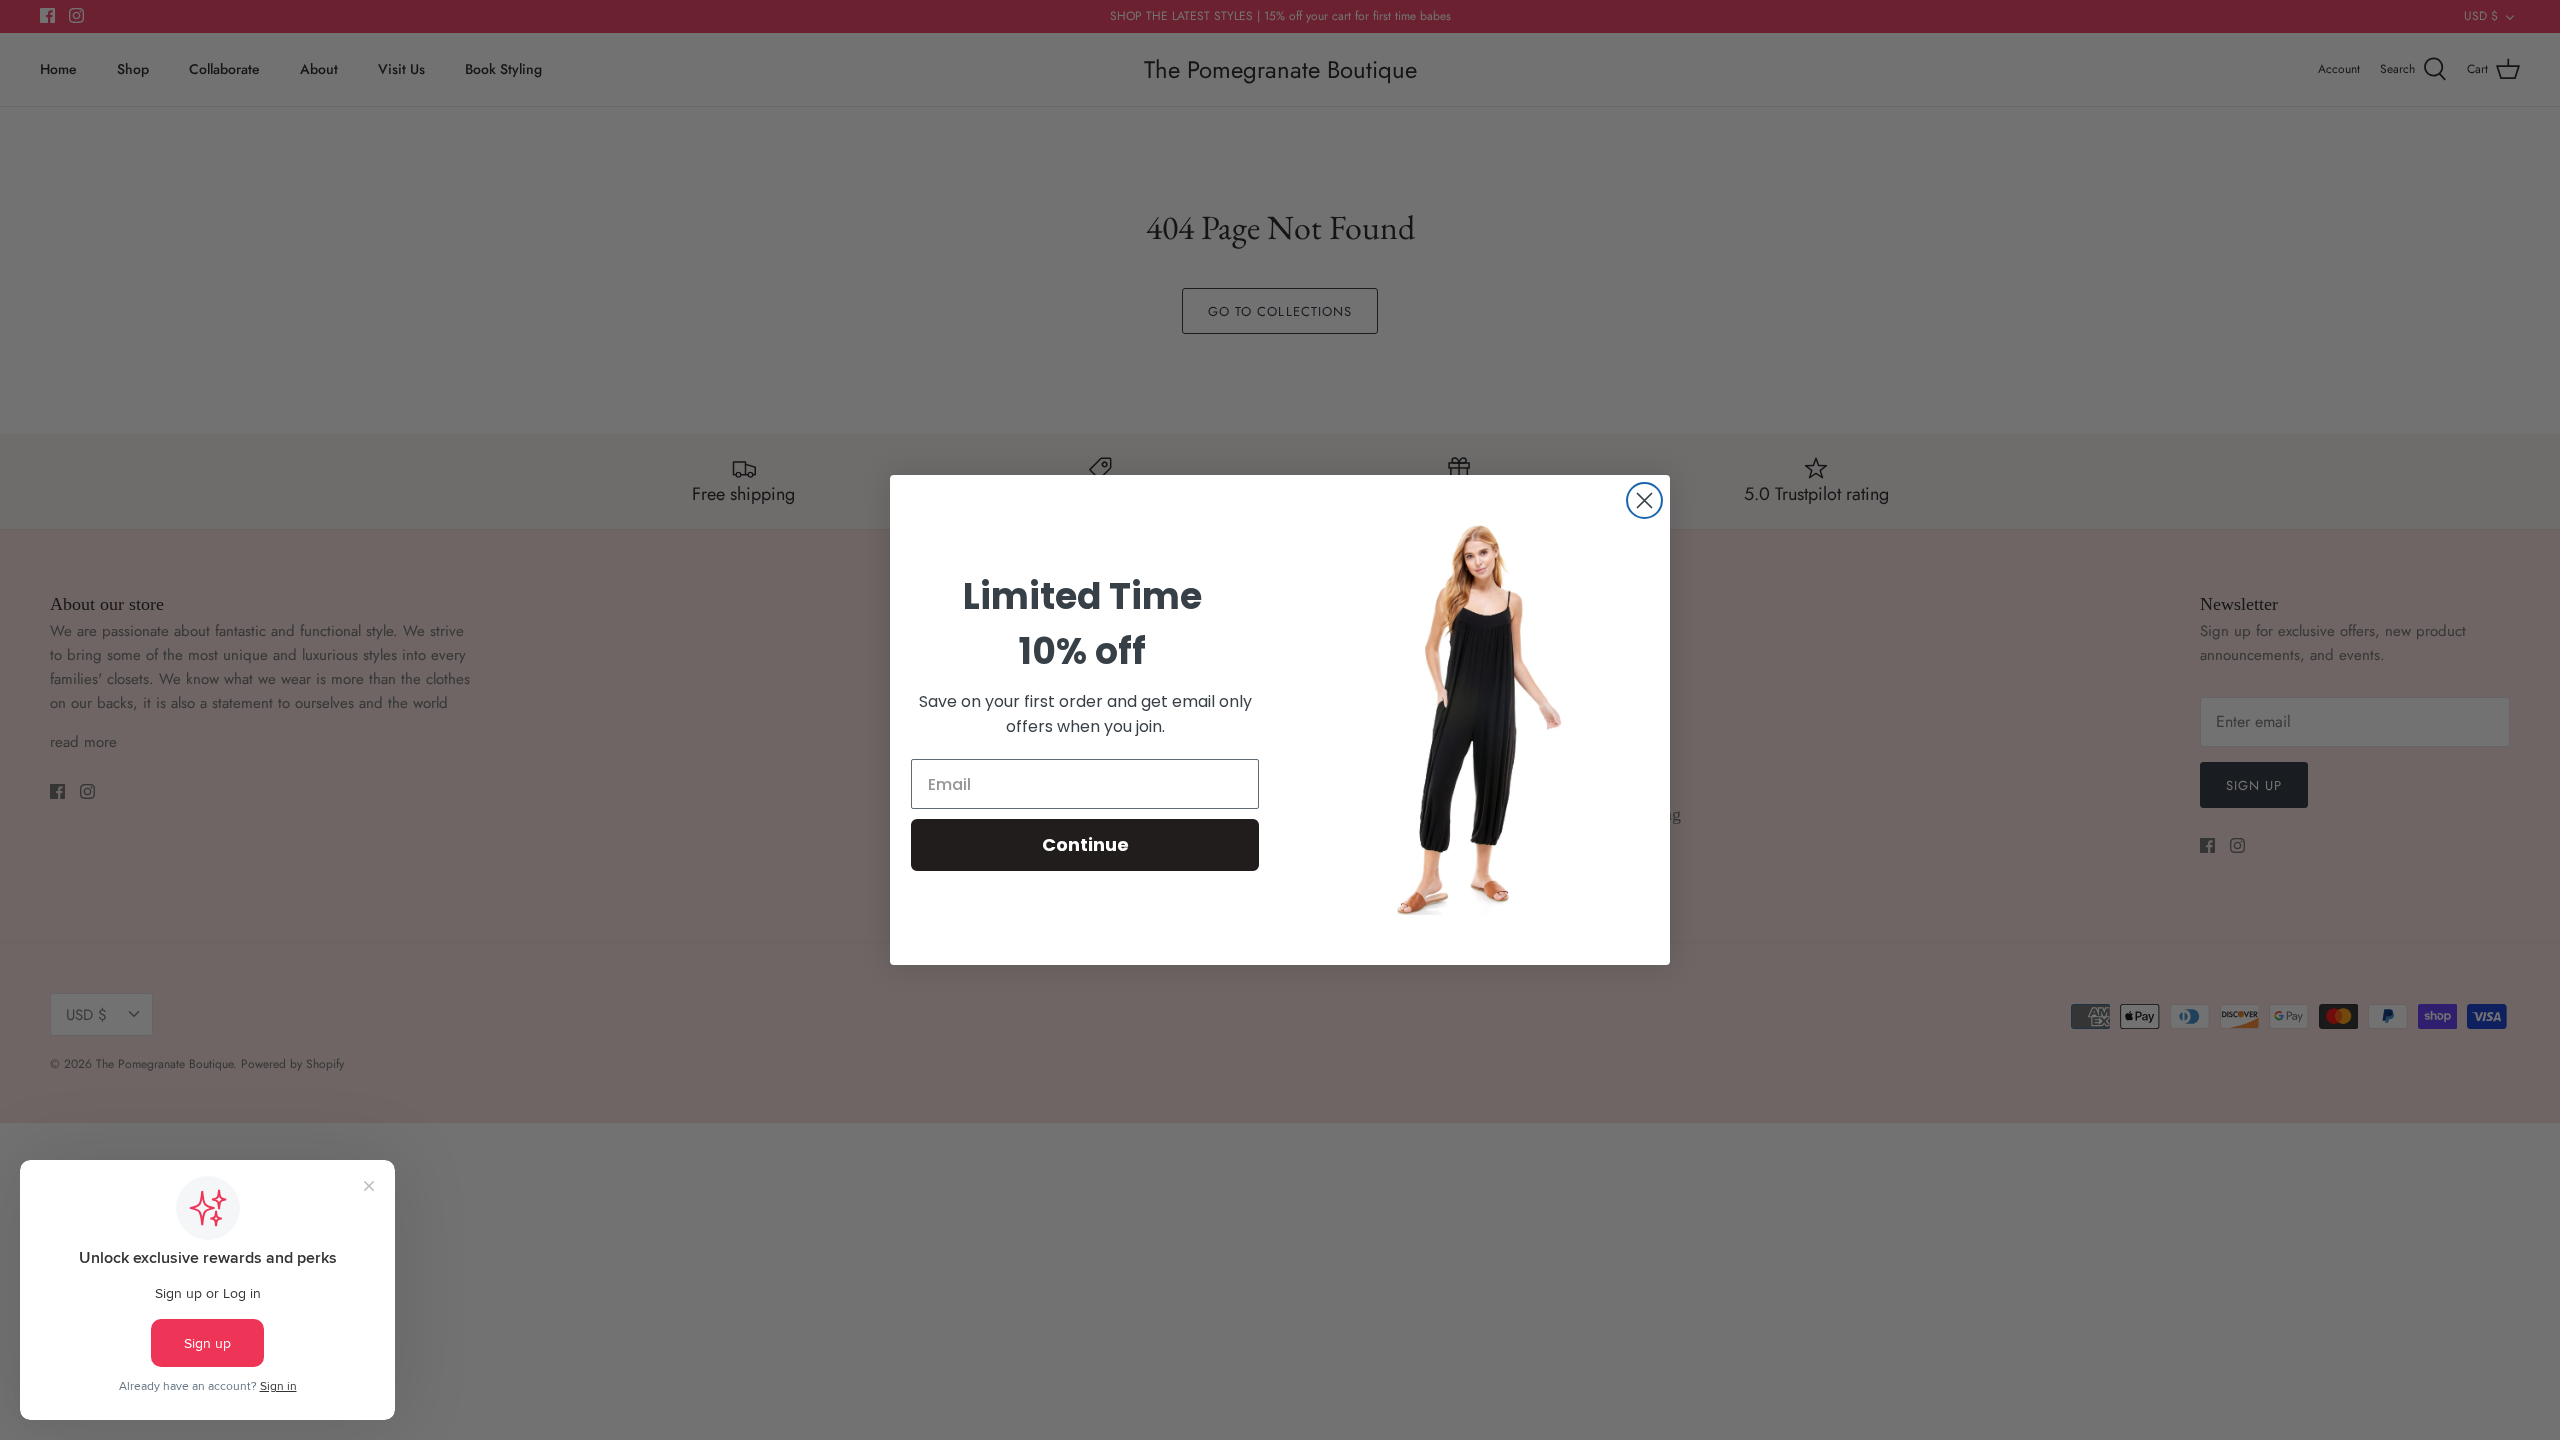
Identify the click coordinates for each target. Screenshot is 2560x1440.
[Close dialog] (1644, 500)
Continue (1085, 844)
